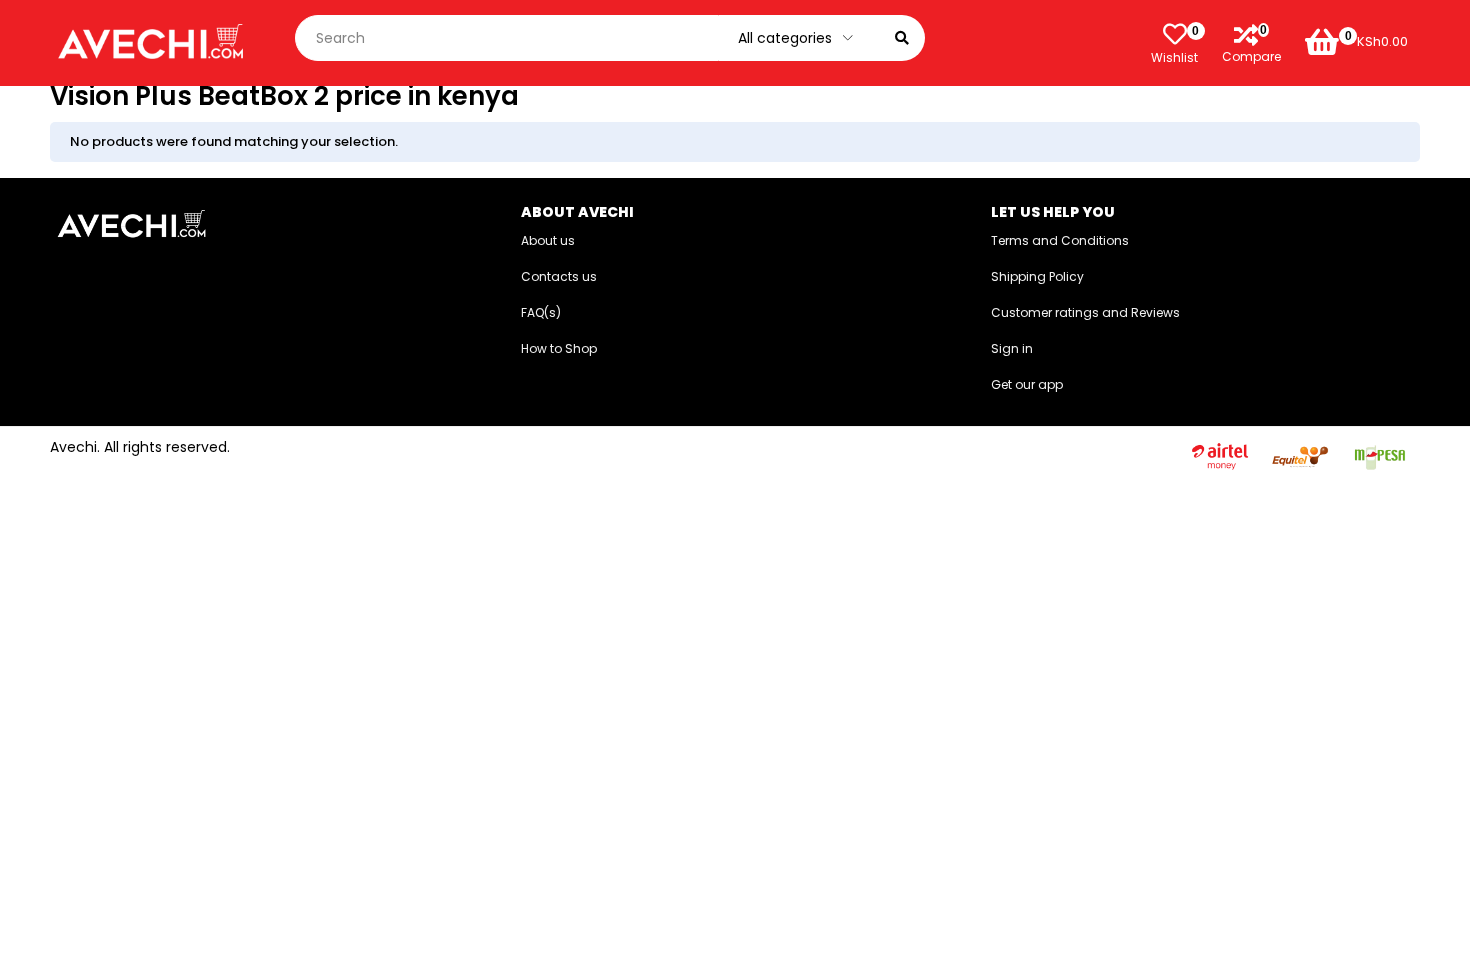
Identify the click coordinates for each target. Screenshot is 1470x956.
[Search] (902, 38)
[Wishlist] (1175, 34)
